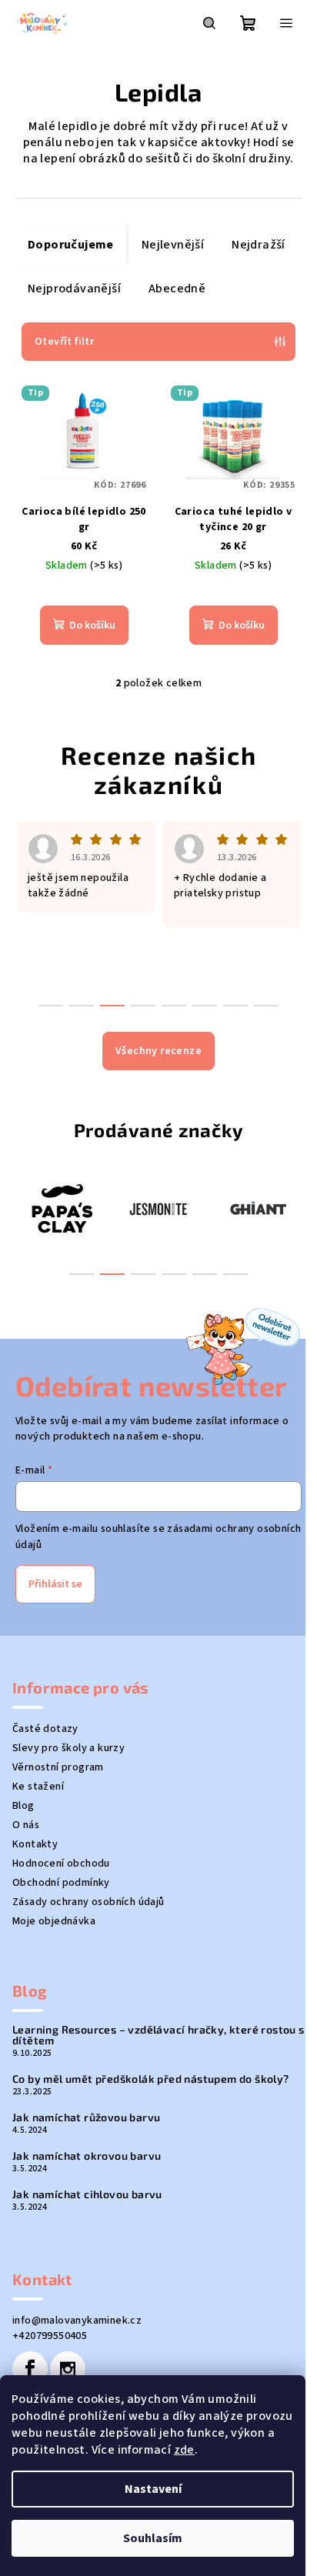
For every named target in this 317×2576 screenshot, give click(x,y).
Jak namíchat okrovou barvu (87, 2156)
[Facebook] (30, 2369)
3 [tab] (143, 1274)
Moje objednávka (54, 1921)
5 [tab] (205, 1274)
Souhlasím (153, 2538)
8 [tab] (266, 1006)
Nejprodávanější (74, 289)
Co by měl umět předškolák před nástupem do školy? (151, 2079)
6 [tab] (235, 1274)
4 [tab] (174, 1274)
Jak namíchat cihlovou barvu (87, 2194)
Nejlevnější (173, 245)
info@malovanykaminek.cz (77, 2321)
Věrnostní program (58, 1767)
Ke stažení (38, 1787)
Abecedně (177, 289)
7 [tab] (235, 1006)
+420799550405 (50, 2336)
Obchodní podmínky (61, 1883)
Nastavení (153, 2489)
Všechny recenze (158, 1051)
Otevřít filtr (64, 342)
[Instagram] (68, 2369)
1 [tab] (82, 1274)
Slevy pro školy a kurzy (68, 1748)
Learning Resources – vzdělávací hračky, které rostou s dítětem (158, 2035)
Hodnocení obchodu (61, 1864)
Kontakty (35, 1844)
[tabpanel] (83, 1208)
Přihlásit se (55, 1584)
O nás (26, 1825)
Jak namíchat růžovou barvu (86, 2117)
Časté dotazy (45, 1729)
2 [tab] (112, 1274)
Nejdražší (259, 245)
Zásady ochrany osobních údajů (88, 1902)
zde (184, 2450)
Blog (23, 1806)
